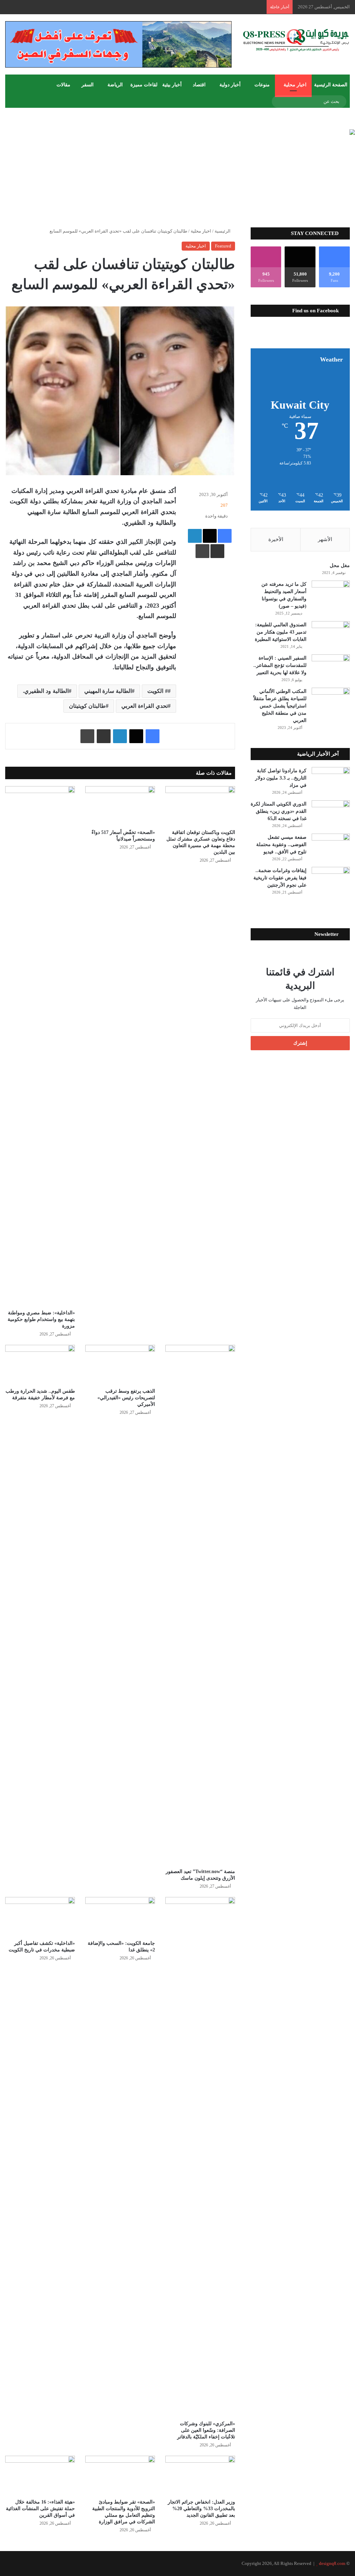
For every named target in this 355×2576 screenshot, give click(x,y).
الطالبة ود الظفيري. (46, 691)
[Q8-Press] (296, 40)
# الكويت (158, 691)
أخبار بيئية (172, 85)
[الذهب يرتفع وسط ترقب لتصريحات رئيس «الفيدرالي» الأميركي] (120, 1364)
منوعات (262, 85)
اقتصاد (199, 85)
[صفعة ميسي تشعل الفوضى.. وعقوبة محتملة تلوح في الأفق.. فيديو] (331, 847)
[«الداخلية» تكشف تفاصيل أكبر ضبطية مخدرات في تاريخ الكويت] (40, 1917)
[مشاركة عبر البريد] (217, 551)
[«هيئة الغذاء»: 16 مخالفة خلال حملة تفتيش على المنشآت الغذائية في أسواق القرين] (40, 2475)
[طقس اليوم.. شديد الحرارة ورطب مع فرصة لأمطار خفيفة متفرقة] (40, 1364)
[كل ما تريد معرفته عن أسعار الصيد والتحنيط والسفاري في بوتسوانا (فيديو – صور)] (331, 594)
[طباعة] (202, 551)
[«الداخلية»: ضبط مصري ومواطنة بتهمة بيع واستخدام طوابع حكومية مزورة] (40, 1046)
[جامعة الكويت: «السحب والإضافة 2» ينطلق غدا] (120, 1917)
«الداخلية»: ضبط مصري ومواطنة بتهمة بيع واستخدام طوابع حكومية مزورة (41, 1319)
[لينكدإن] (195, 536)
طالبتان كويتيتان (88, 706)
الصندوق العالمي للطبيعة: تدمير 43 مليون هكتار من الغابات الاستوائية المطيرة (281, 632)
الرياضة (115, 85)
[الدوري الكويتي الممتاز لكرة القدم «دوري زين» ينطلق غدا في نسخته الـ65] (331, 813)
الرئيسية (223, 231)
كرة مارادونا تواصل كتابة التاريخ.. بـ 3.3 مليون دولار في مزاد (281, 778)
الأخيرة (276, 539)
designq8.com (332, 2563)
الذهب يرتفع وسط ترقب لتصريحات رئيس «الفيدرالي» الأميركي (126, 1398)
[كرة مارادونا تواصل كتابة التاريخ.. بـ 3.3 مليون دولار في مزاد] (331, 780)
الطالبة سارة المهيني (108, 691)
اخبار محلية (295, 85)
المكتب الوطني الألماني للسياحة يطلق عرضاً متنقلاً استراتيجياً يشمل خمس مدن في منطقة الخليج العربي (280, 706)
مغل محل (340, 565)
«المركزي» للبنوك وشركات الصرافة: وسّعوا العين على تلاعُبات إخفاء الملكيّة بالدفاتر (206, 2430)
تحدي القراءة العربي (144, 706)
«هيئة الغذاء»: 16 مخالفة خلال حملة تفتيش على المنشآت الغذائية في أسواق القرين (40, 2509)
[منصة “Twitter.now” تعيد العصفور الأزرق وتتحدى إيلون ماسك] (200, 1605)
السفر (88, 85)
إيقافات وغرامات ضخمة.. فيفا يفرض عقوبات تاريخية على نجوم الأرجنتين (280, 878)
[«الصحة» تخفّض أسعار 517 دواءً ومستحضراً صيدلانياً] (120, 806)
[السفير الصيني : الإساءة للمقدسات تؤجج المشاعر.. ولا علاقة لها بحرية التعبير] (331, 667)
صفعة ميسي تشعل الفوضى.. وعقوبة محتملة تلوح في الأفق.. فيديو (281, 845)
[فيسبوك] (225, 536)
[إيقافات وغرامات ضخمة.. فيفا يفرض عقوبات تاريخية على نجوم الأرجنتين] (331, 880)
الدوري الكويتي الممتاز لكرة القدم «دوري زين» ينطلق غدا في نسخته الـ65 (279, 811)
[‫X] (210, 536)
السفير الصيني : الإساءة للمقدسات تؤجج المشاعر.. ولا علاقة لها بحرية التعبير (280, 665)
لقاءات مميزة (144, 85)
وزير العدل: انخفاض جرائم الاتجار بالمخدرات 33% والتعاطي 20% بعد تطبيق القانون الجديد (201, 2509)
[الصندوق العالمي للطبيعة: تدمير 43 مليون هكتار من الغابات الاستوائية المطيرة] (331, 634)
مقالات (63, 85)
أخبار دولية (230, 85)
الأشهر (325, 539)
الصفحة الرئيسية (331, 85)
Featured (223, 246)
